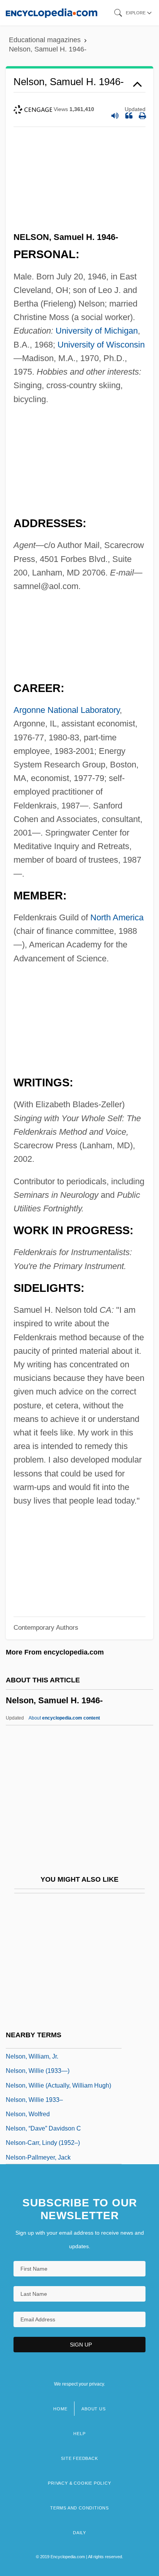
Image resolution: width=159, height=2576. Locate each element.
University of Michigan (97, 331)
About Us (93, 2409)
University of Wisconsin (101, 345)
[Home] (52, 13)
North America (117, 917)
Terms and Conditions (79, 2508)
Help (79, 2434)
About (64, 1718)
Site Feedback (79, 2458)
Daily (79, 2533)
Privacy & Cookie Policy (79, 2483)
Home (60, 2409)
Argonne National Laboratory (67, 710)
